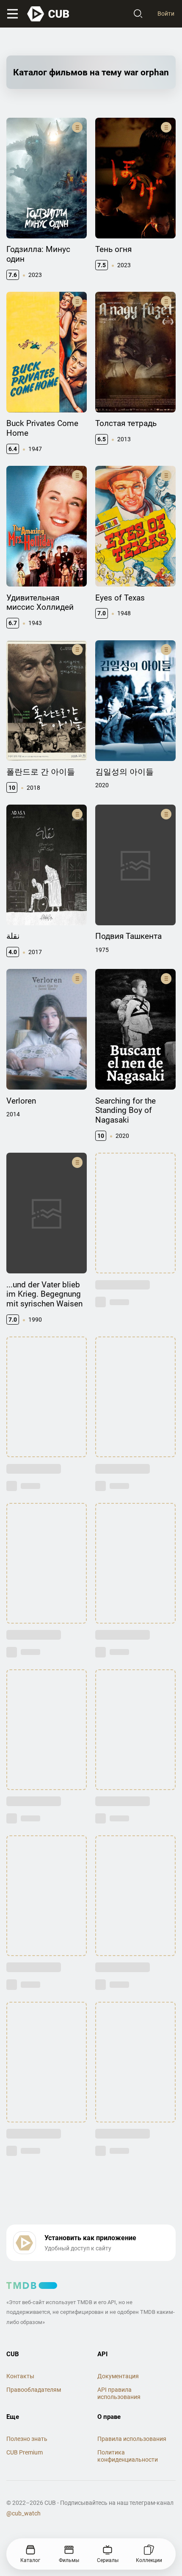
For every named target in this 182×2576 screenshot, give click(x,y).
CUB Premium (25, 2452)
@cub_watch (23, 2513)
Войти (166, 14)
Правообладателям (34, 2390)
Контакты (20, 2376)
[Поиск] (138, 14)
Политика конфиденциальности (128, 2456)
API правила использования (119, 2393)
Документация (118, 2376)
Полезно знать (27, 2439)
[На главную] (49, 14)
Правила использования (132, 2439)
